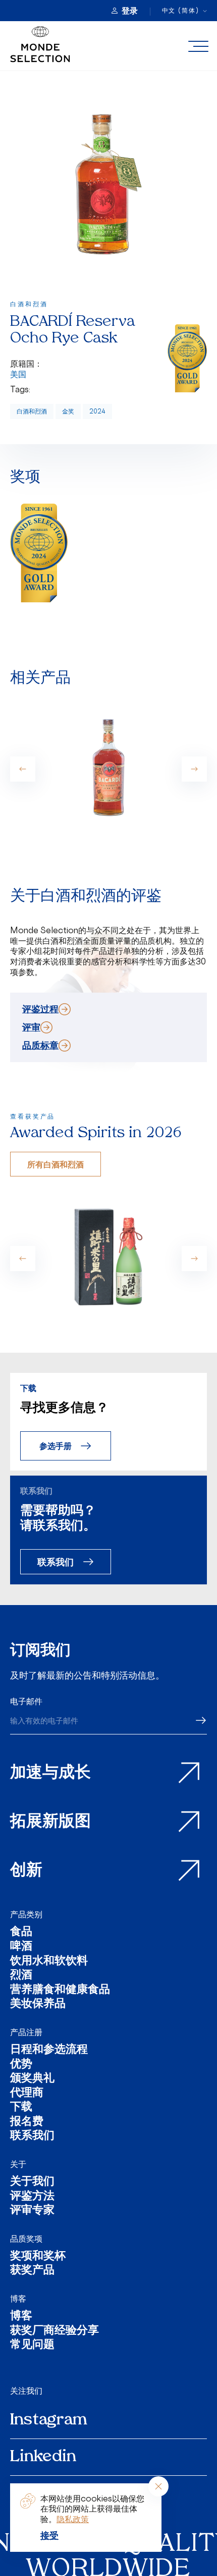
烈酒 (21, 1976)
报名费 (27, 2122)
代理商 (27, 2094)
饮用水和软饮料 (49, 1962)
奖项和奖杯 (38, 2257)
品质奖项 (26, 2239)
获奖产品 (32, 2271)
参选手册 (56, 1446)
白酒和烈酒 (32, 411)
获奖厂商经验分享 (55, 2331)
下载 (21, 2108)
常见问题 (32, 2346)
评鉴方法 (32, 2197)
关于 (18, 2164)
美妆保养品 (38, 2005)
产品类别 (26, 1914)
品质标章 (40, 1045)
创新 (26, 1871)
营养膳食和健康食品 (60, 1991)
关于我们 (32, 2182)
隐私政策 (73, 2519)
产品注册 (26, 2032)
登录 (130, 11)
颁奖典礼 (32, 2079)
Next (194, 769)
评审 (31, 1027)
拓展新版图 (50, 1822)
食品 (21, 1933)
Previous (23, 769)
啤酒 (21, 1947)
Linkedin (43, 2457)
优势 (21, 2065)
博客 (18, 2299)
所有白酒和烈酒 (56, 1164)
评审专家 (32, 2211)
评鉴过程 (40, 1009)
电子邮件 (26, 1701)
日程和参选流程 (49, 2050)
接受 (49, 2535)
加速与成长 (50, 1773)
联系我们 (56, 1561)
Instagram (49, 2420)
